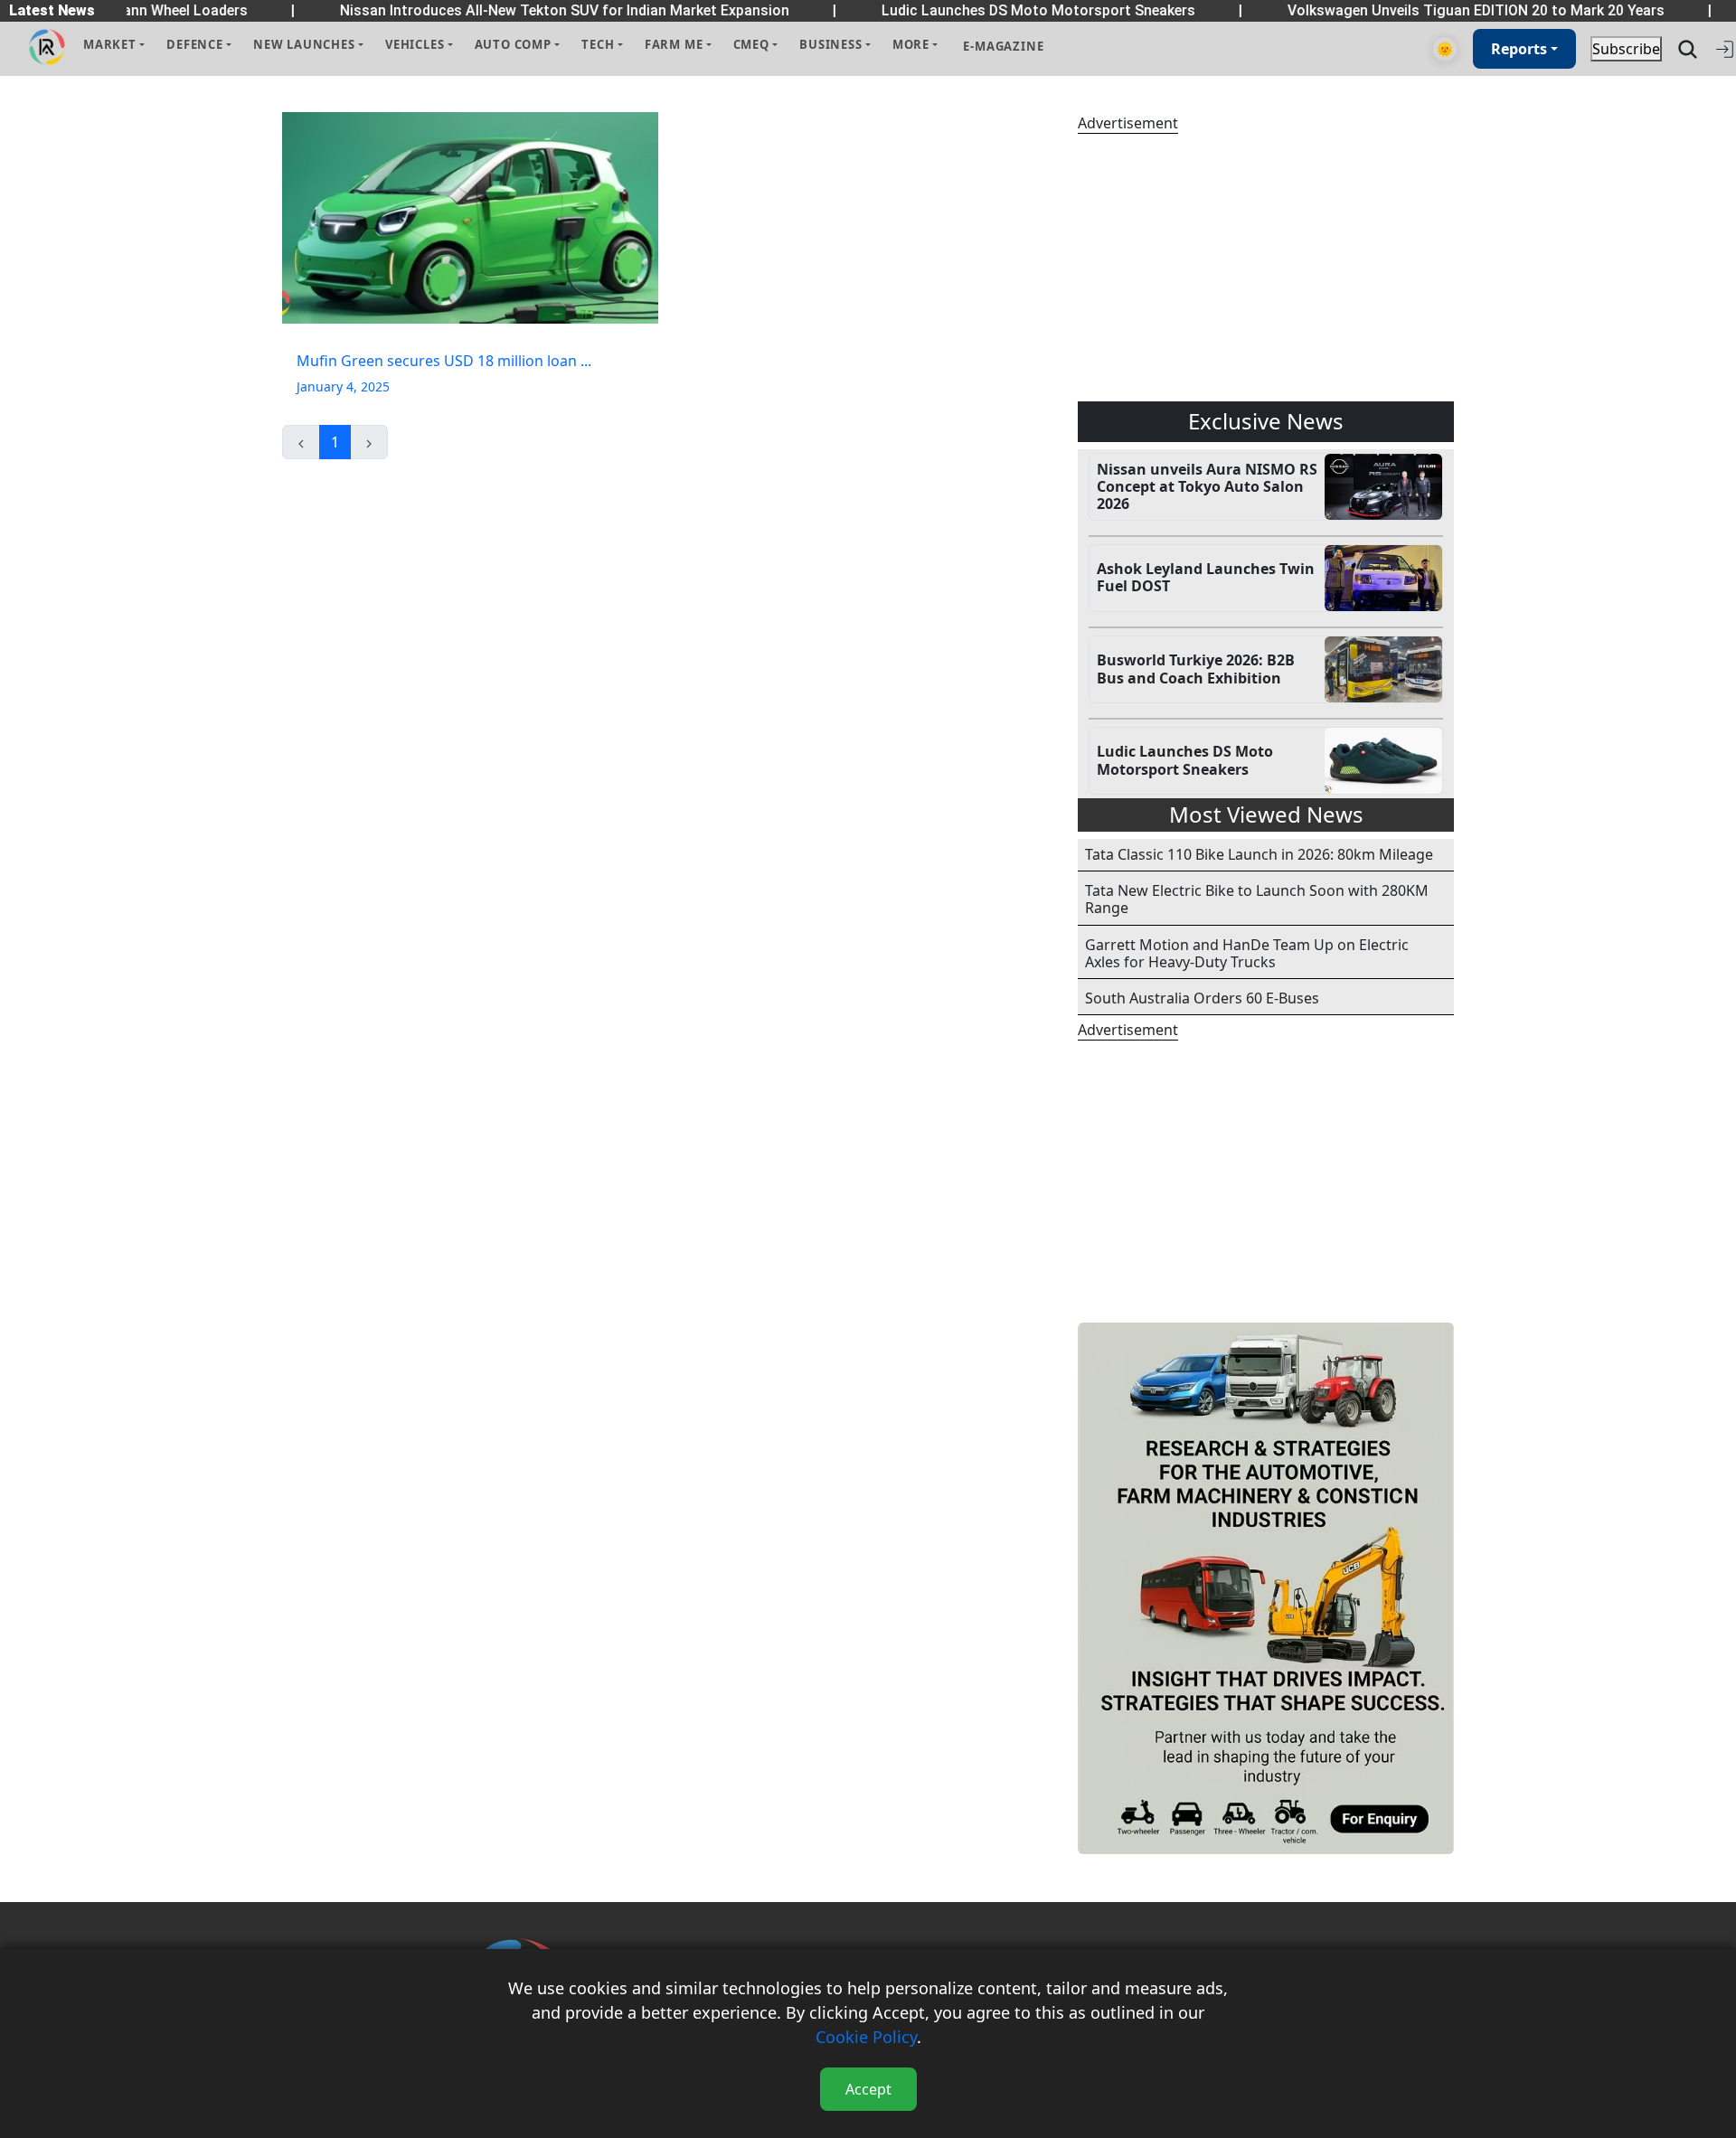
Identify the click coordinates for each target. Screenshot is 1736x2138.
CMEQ (751, 44)
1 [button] (335, 442)
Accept (868, 2089)
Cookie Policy (866, 2037)
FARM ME (674, 44)
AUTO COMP (513, 44)
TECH (598, 44)
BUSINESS (830, 44)
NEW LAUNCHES (304, 44)
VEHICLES (415, 44)
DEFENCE (195, 44)
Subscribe (1626, 49)
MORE (911, 44)
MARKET (110, 44)
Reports (1519, 49)
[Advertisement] (1266, 268)
